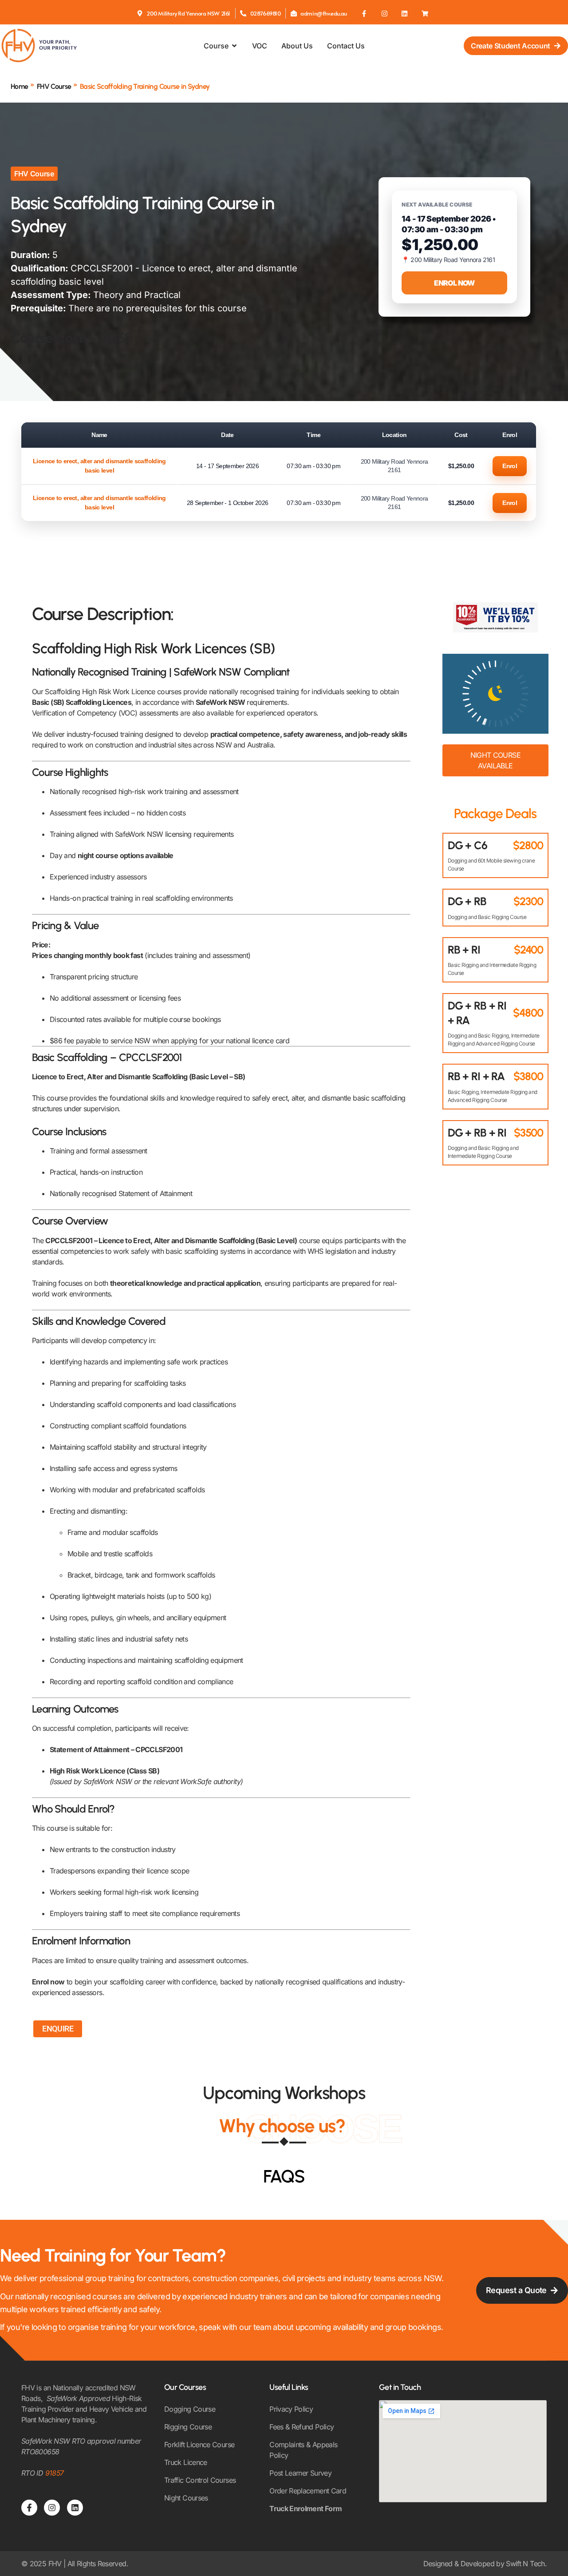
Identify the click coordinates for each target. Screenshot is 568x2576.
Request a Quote (516, 2290)
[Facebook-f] (364, 13)
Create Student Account (511, 46)
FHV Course (54, 86)
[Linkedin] (405, 13)
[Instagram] (384, 13)
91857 (55, 2473)
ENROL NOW (454, 283)
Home (19, 86)
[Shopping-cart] (425, 13)
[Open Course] (234, 46)
